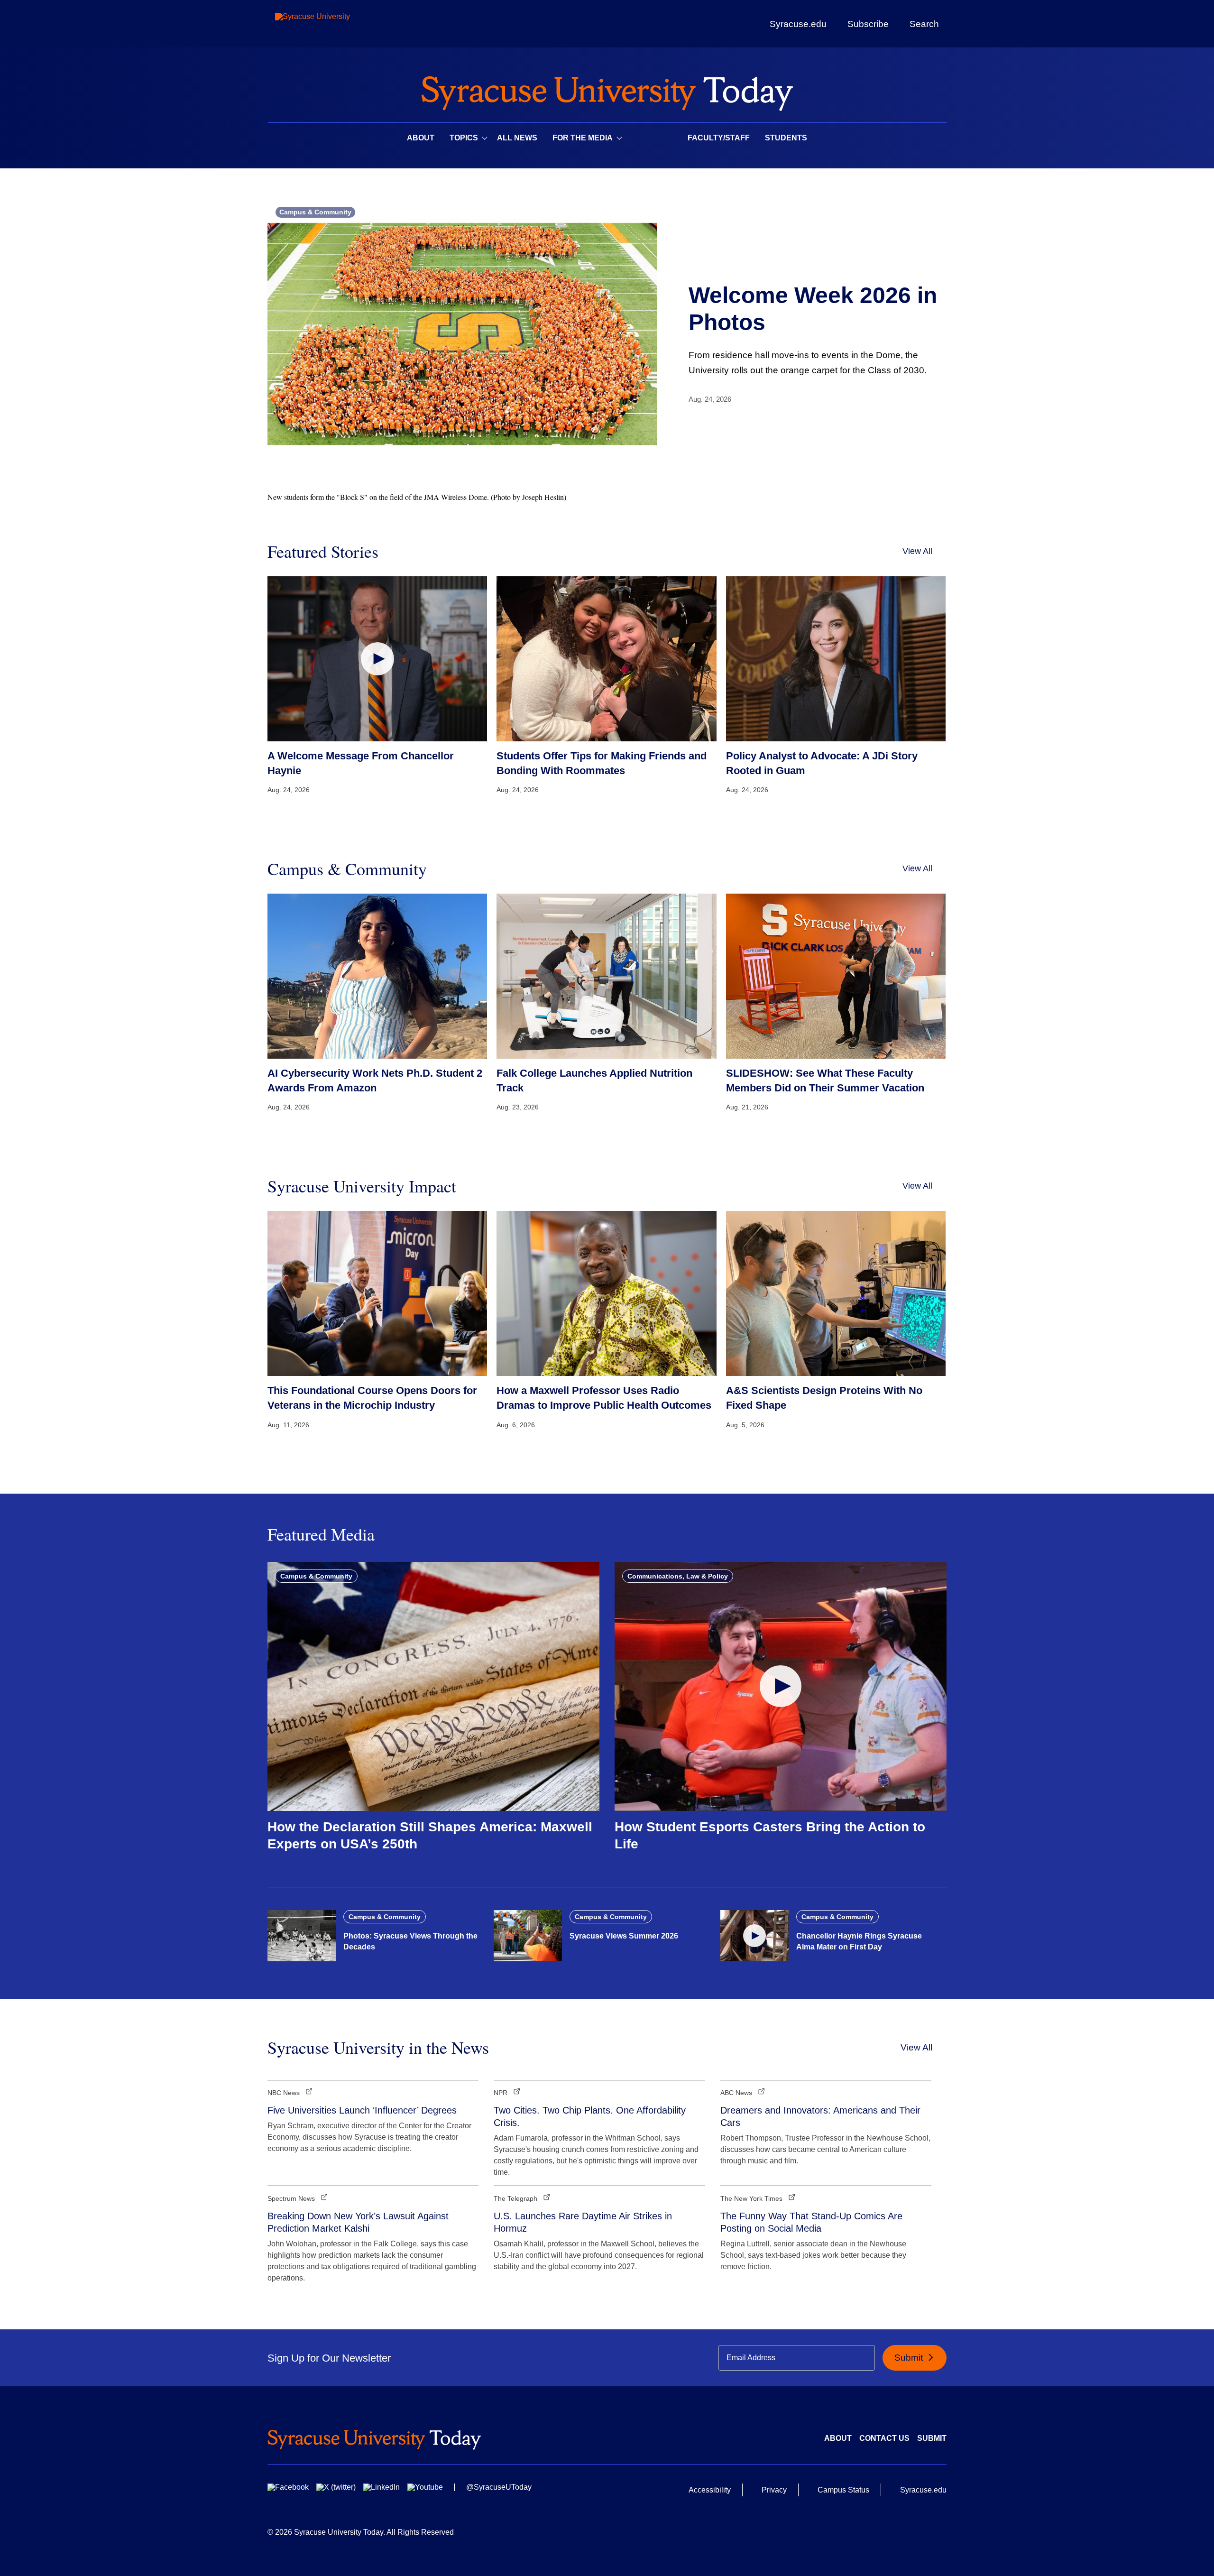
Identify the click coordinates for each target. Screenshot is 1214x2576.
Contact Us (884, 2438)
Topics (464, 138)
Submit (910, 2358)
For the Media (583, 138)
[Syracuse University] (334, 24)
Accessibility (710, 2490)
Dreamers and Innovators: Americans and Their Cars (820, 2116)
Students (786, 138)
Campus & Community (315, 212)
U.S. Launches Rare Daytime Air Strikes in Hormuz (583, 2222)
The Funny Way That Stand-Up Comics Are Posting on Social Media (811, 2222)
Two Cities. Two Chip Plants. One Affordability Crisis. (590, 2116)
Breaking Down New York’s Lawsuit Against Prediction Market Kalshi (358, 2222)
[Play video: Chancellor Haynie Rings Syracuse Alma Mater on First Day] (754, 1936)
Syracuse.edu (798, 24)
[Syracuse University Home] (607, 90)
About (421, 138)
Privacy (774, 2490)
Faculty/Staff (719, 138)
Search (924, 24)
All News (517, 138)
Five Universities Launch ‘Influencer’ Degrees (362, 2110)
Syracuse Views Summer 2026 (624, 1936)
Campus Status (843, 2490)
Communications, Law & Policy (678, 1576)
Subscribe (868, 24)
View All (917, 551)
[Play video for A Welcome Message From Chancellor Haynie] (377, 659)
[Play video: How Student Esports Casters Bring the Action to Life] (781, 1686)
